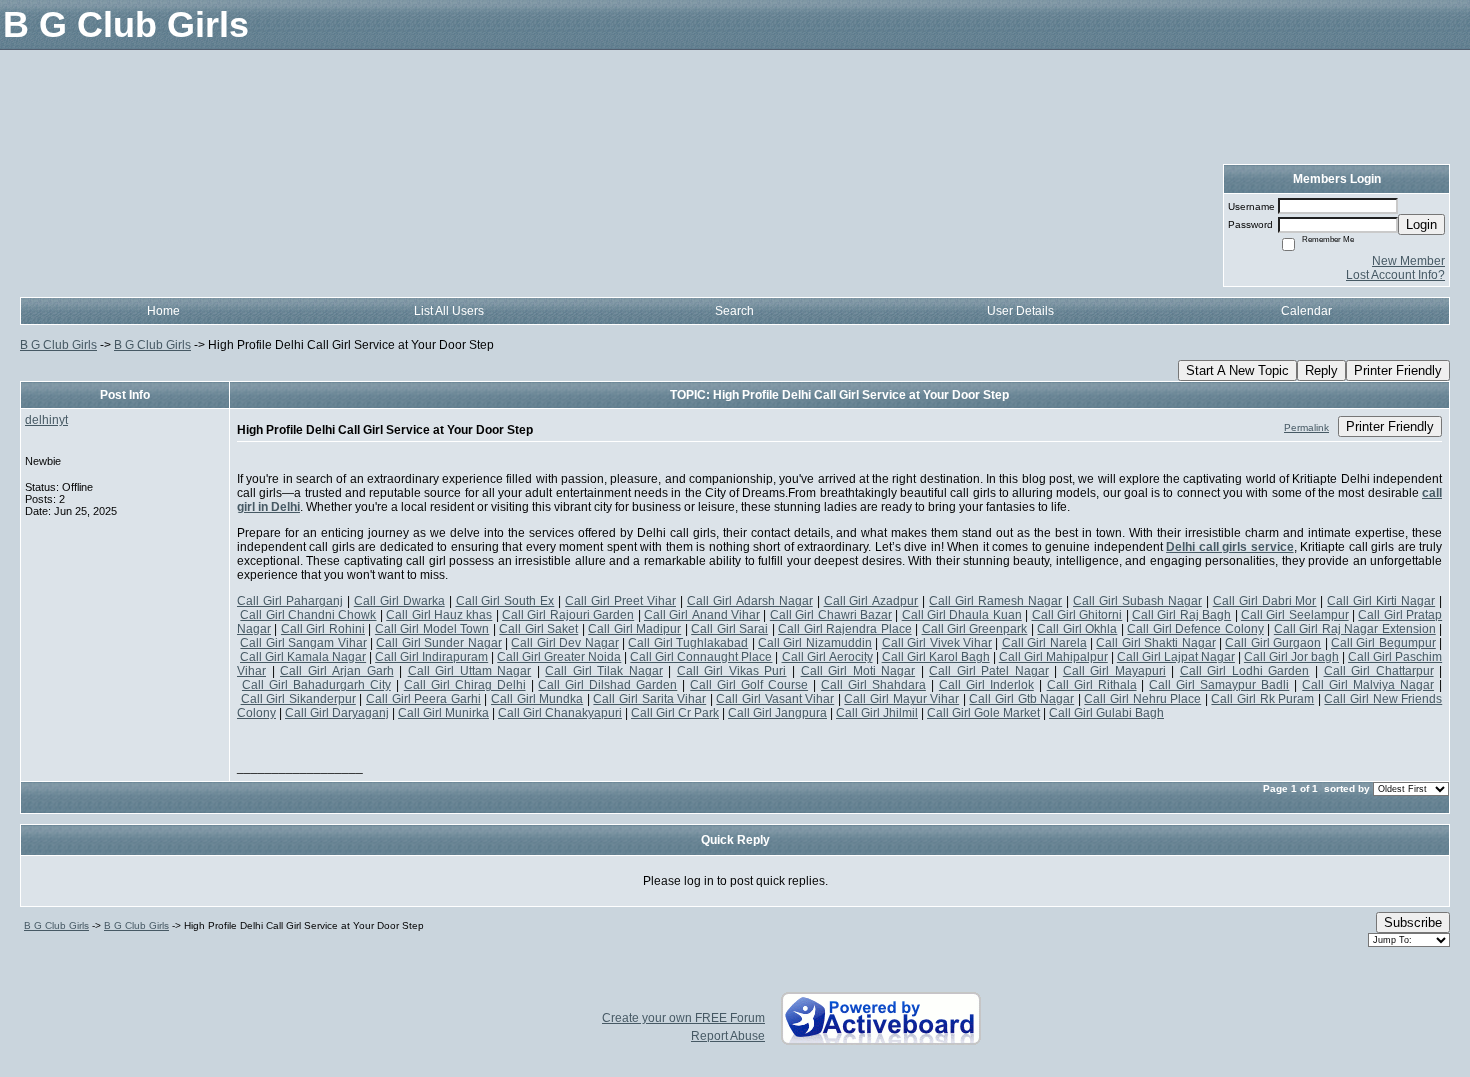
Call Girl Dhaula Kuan (962, 615)
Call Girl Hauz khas (439, 615)
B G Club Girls (58, 345)
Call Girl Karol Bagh (936, 657)
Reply (1321, 370)
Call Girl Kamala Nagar (303, 657)
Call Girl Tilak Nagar (604, 671)
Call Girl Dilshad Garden (607, 685)
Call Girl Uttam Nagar (470, 671)
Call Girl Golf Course (749, 685)
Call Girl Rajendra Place (844, 629)
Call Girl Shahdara (873, 685)
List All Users (449, 311)
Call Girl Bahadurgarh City (316, 685)
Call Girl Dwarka (399, 601)
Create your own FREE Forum (683, 1018)
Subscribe (1413, 922)
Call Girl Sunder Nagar (438, 643)
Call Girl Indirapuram (431, 657)
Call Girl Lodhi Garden (1245, 671)
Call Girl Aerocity (827, 657)
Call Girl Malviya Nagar (1368, 685)
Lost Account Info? (1395, 275)
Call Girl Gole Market (983, 713)
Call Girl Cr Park (675, 713)
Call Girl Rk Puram (1262, 699)
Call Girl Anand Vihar (702, 615)
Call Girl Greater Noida (559, 657)
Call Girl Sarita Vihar (649, 699)
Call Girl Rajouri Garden (568, 615)
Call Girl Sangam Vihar (303, 643)
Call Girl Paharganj (290, 601)
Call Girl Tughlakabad (688, 643)
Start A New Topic (1237, 370)
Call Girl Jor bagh (1291, 657)
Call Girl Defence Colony (1195, 629)
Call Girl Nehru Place (1142, 699)
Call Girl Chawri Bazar (831, 615)
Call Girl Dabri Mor (1265, 601)
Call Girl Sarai (729, 629)
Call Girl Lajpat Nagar (1176, 657)
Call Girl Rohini (323, 629)
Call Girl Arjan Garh (337, 671)
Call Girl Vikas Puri (732, 671)
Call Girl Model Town (432, 629)
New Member (1408, 261)
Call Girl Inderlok (986, 685)
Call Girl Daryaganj (337, 713)
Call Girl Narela (1044, 643)
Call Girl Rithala (1092, 685)
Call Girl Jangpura (777, 713)
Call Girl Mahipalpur (1053, 657)
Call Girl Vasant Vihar (775, 699)
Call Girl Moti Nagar (858, 671)
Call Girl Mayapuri (1114, 671)
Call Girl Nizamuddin (815, 643)
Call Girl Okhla (1077, 629)
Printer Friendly (1398, 370)
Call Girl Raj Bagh (1181, 615)
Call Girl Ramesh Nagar (995, 601)
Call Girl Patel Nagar (989, 671)
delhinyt (46, 420)
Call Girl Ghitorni (1077, 615)
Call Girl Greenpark (975, 629)
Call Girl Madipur (634, 629)
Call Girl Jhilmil (877, 713)
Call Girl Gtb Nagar (1021, 699)
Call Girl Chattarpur (1379, 671)
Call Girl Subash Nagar (1137, 601)
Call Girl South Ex (505, 601)
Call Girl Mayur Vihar (901, 699)
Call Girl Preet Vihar (620, 601)
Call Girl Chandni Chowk (308, 615)
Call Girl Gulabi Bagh (1106, 713)
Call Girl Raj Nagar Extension (1355, 629)
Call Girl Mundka (537, 699)
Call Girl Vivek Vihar (937, 643)
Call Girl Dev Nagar (564, 643)
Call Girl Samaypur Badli (1219, 685)
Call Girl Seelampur (1295, 615)
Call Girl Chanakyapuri (560, 713)
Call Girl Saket (538, 629)
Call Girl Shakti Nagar (1155, 643)
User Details (1020, 311)
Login (1421, 224)
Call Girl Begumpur (1383, 643)
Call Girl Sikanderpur (298, 699)
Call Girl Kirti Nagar (1381, 601)
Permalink (1306, 427)
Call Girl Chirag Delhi (465, 685)
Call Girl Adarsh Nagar (750, 601)
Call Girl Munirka (443, 713)
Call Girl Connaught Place (701, 657)
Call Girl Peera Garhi (423, 699)
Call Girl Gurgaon (1273, 643)
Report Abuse (728, 1036)
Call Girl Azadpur (871, 601)
